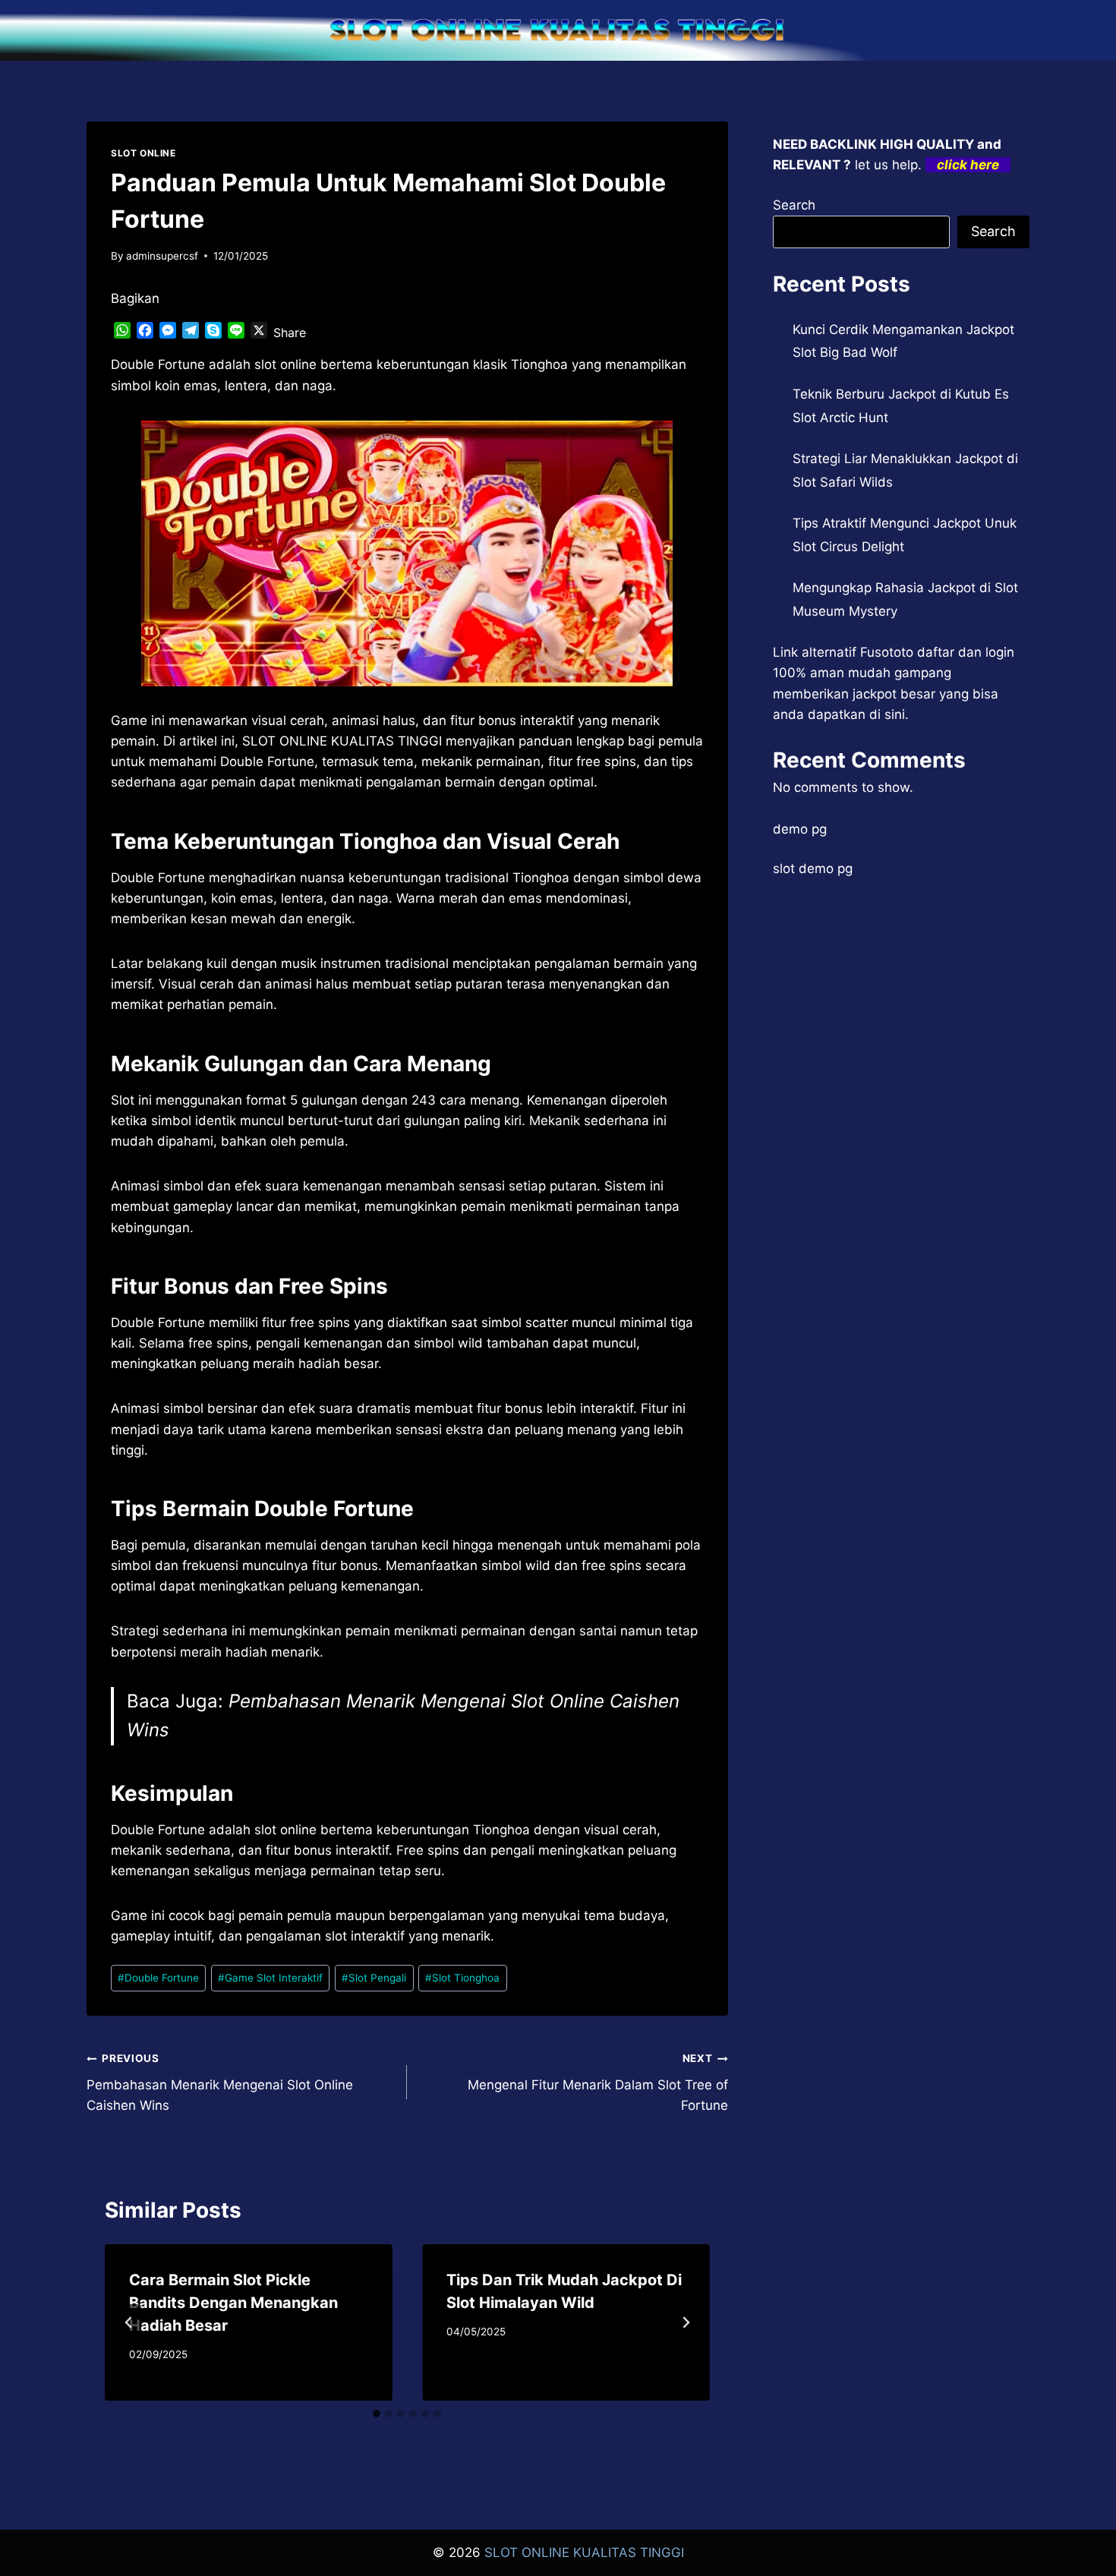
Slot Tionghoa (462, 1978)
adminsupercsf (162, 256)
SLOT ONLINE (143, 153)
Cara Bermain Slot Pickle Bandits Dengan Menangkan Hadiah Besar (233, 2303)
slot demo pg (813, 869)
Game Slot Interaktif (270, 1978)
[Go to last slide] (129, 2322)
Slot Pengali (374, 1978)
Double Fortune (158, 1978)
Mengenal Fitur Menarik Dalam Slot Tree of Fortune (597, 2083)
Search (794, 205)
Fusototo (887, 652)
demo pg (800, 829)
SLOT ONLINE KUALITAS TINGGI (584, 2552)
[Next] (686, 2322)
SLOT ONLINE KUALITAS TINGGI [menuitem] (342, 741)
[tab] (377, 2414)
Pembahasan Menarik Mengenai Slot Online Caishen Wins (220, 2083)
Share (290, 333)
